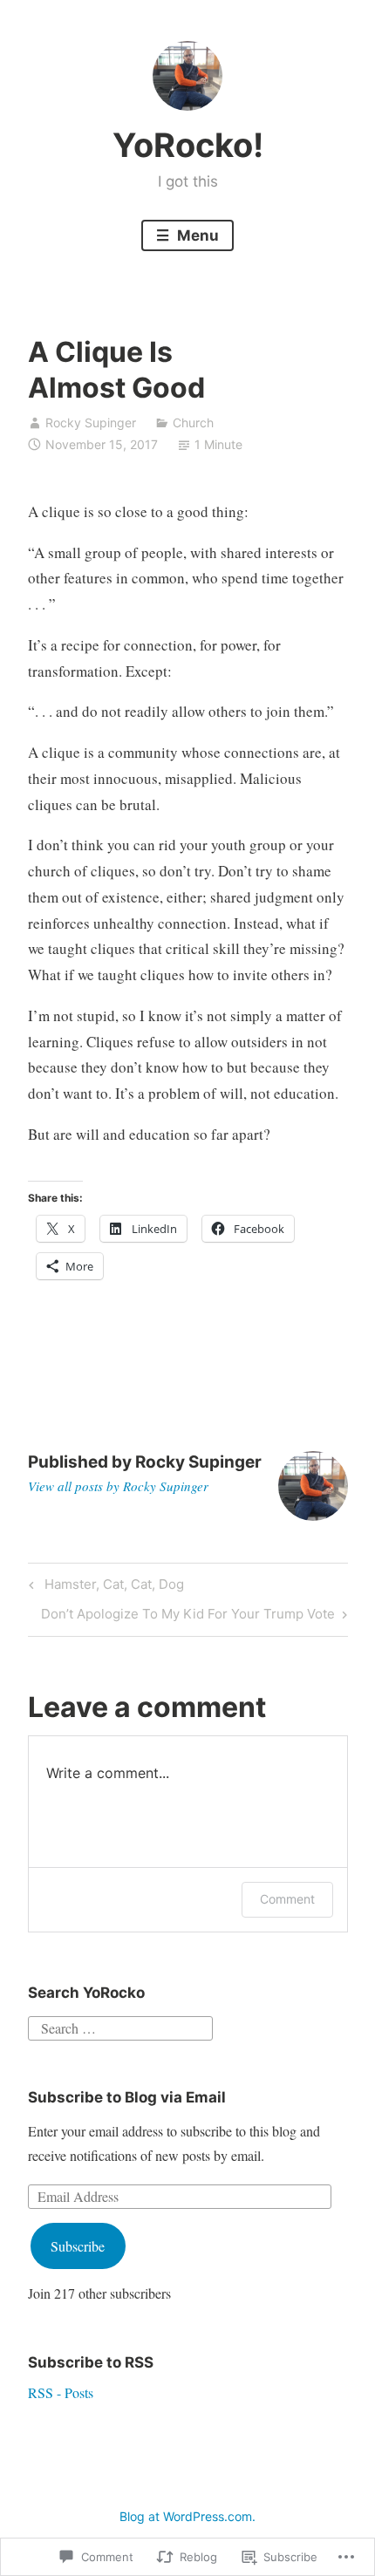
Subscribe (78, 2246)
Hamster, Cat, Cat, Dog (104, 1587)
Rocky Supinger (91, 423)
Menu (196, 235)
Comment (287, 1899)
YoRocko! (188, 145)
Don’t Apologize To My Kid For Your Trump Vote (188, 1617)
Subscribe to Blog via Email (127, 2097)
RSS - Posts (61, 2392)
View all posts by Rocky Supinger (118, 1486)
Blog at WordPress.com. (187, 2516)
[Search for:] (120, 2025)
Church (193, 423)
